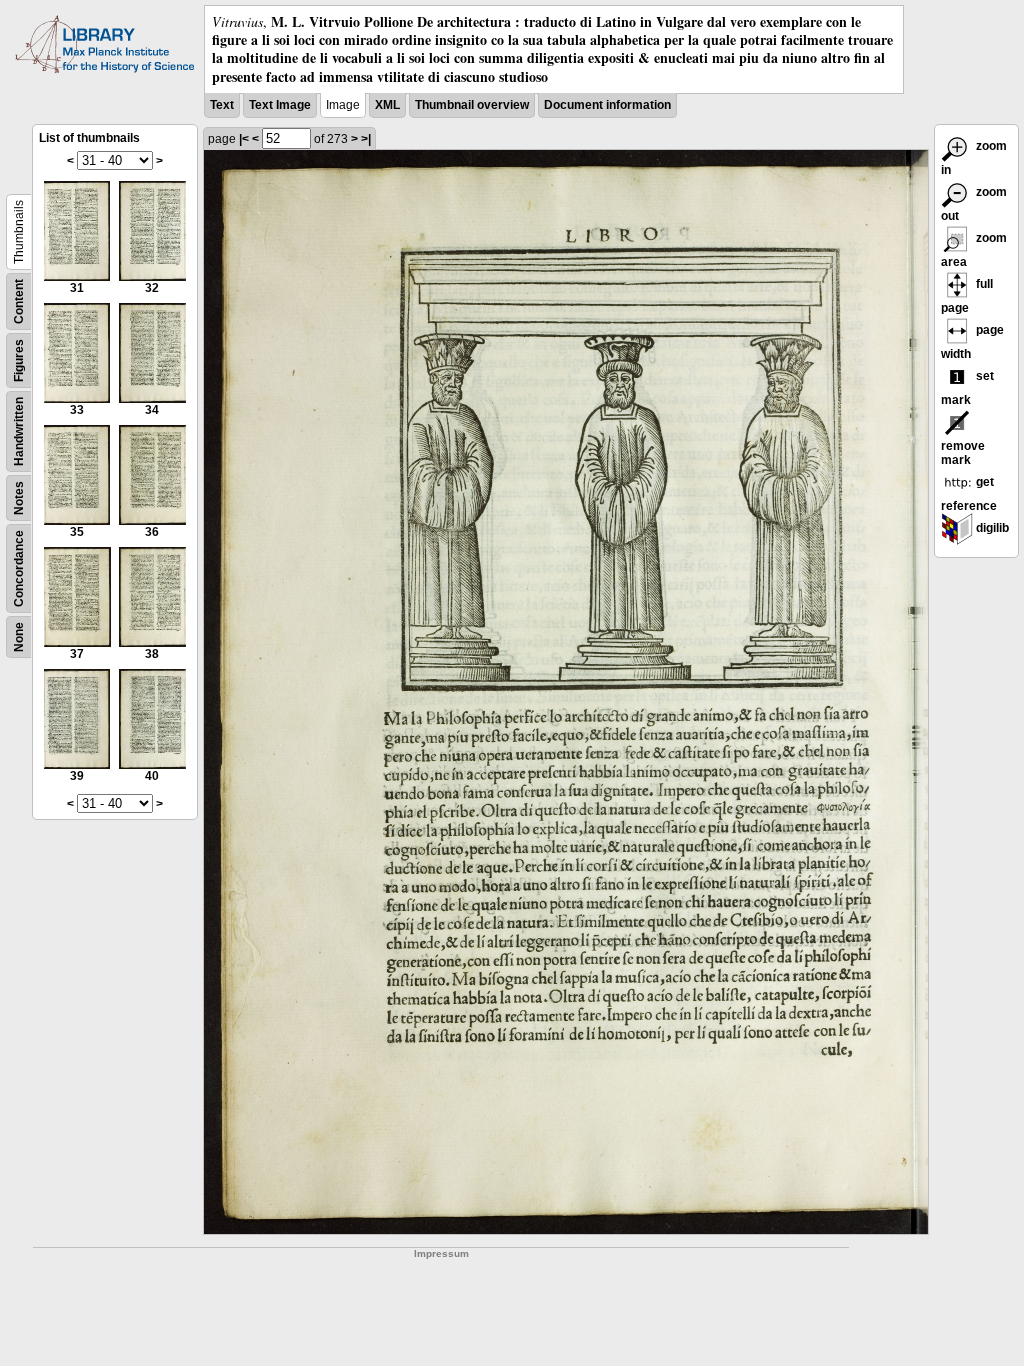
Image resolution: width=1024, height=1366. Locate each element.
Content (19, 301)
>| (366, 139)
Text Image (280, 105)
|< (244, 139)
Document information (607, 105)
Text (222, 105)
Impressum (441, 1253)
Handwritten (19, 431)
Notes (19, 498)
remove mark (963, 453)
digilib (991, 528)
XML (387, 105)
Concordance (19, 568)
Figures (19, 360)
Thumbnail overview (472, 105)
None (19, 637)
